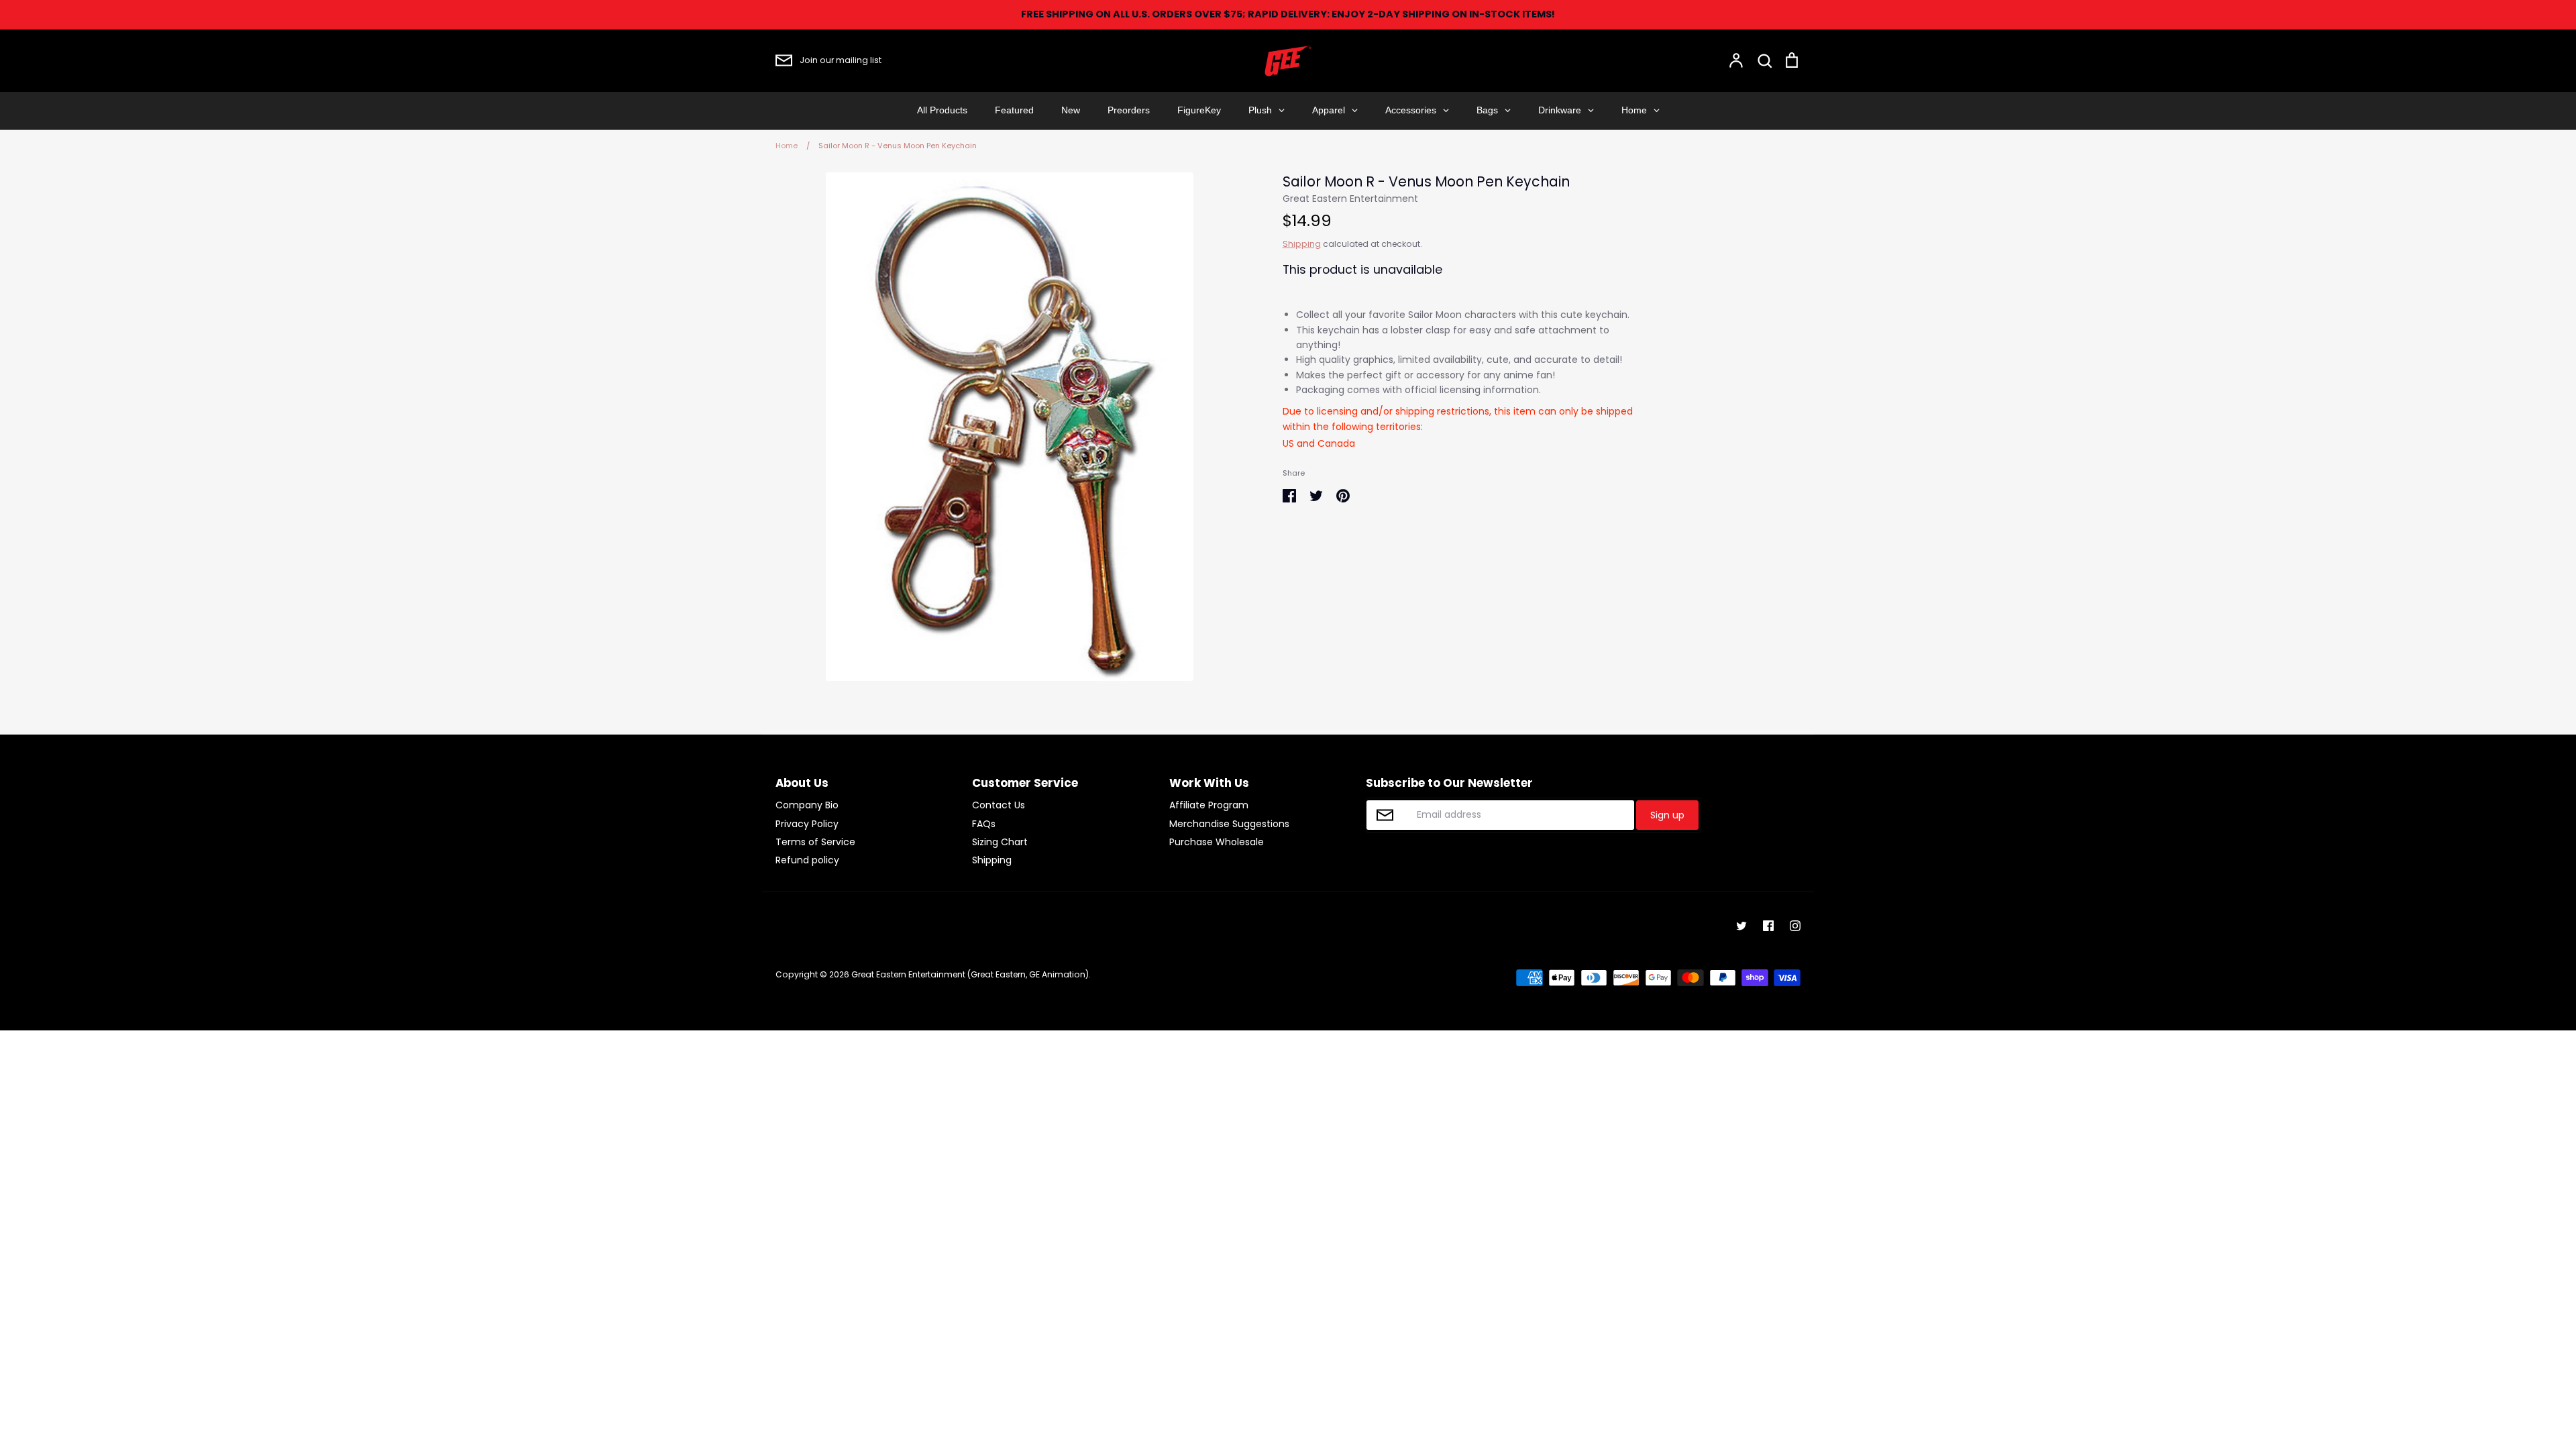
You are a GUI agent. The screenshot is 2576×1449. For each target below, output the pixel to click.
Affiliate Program (1209, 805)
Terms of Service (815, 842)
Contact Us (999, 805)
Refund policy (807, 860)
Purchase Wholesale (1217, 842)
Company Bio (807, 805)
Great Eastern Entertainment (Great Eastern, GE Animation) (970, 974)
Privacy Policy (807, 824)
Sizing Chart (1000, 842)
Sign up (1667, 815)
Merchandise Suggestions (1229, 824)
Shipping (1302, 244)
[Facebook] (1768, 926)
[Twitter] (1741, 926)
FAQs (984, 824)
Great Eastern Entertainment (1350, 199)
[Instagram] (1795, 926)
